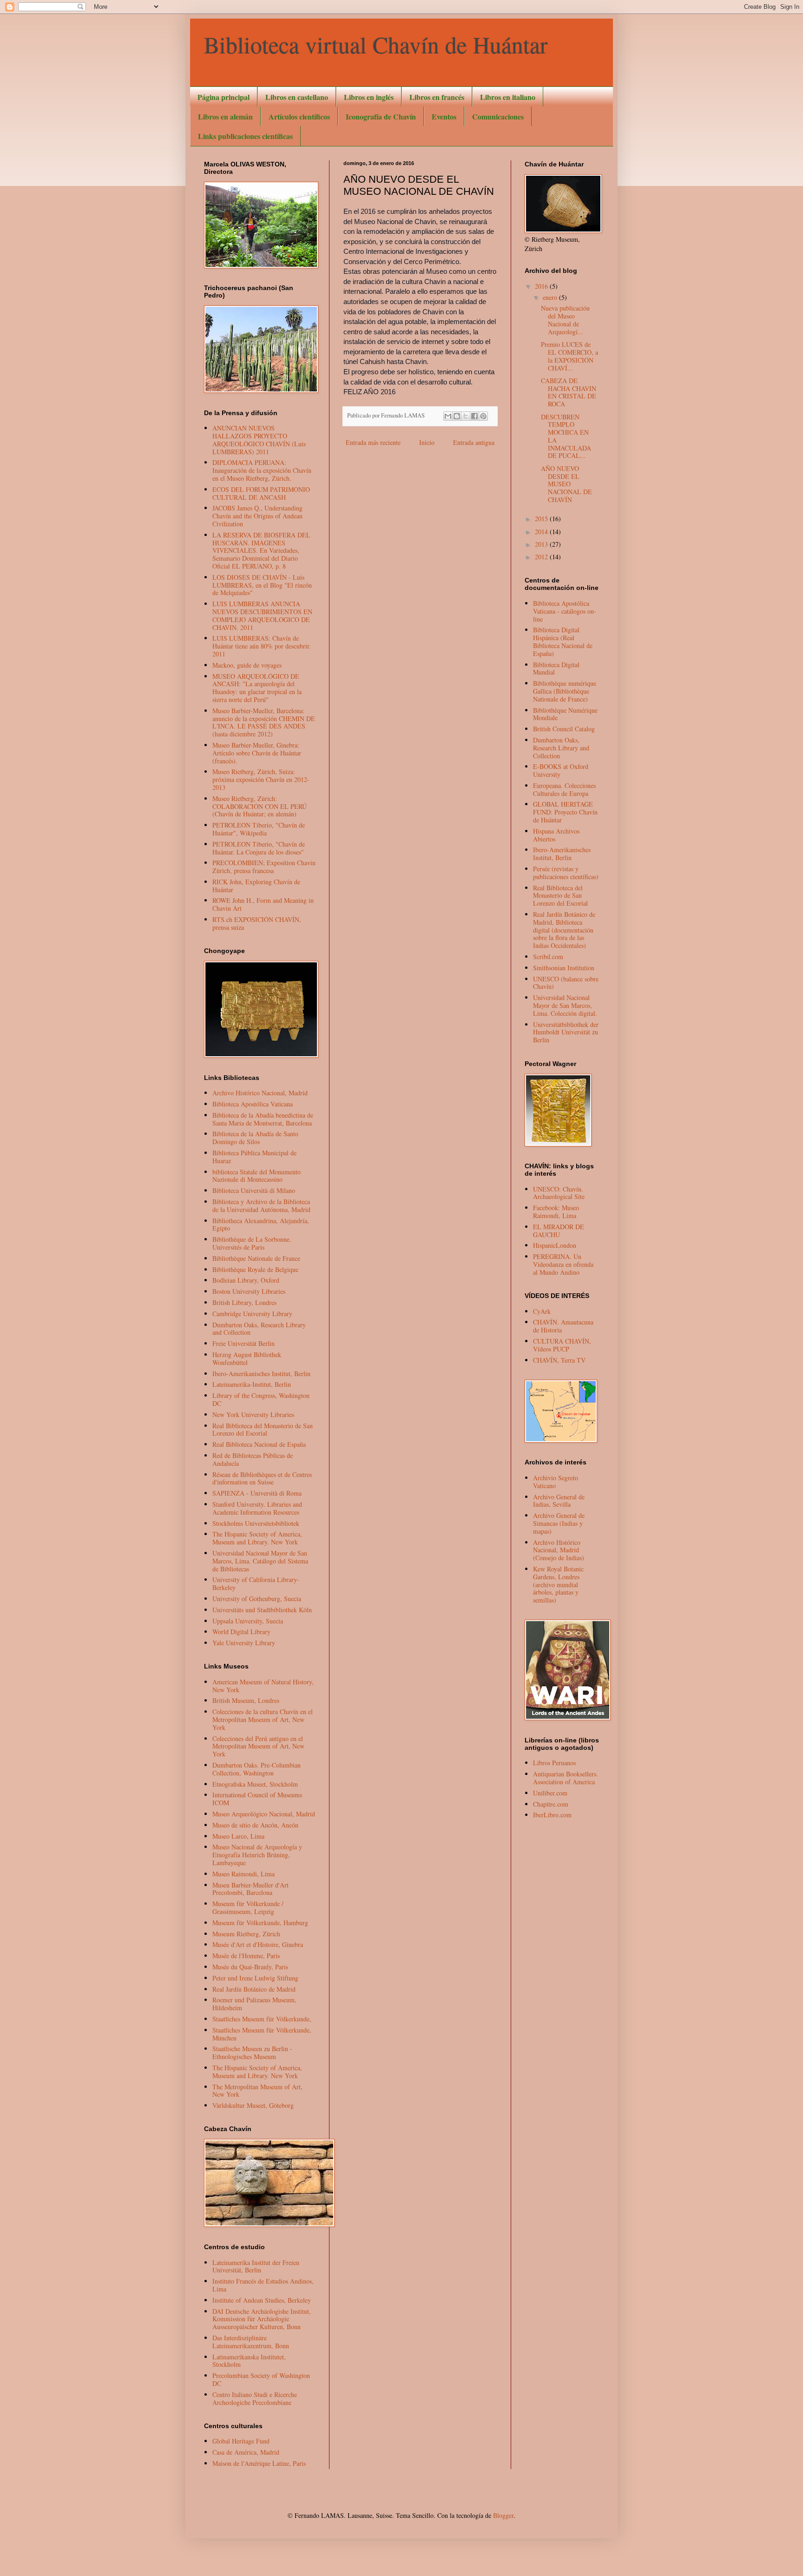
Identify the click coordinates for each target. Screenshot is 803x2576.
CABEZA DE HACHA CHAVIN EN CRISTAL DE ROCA (569, 392)
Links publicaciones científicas (245, 136)
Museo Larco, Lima (238, 1836)
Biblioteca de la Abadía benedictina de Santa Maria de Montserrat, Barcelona (263, 1119)
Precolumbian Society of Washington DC (261, 2379)
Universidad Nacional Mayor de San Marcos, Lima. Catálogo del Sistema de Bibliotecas (260, 1561)
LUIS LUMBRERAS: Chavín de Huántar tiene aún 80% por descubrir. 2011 (262, 646)
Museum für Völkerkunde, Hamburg (260, 1923)
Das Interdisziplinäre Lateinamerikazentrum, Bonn (251, 2342)
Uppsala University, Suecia (248, 1621)
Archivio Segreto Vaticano (556, 1482)
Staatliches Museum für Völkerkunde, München (262, 2034)
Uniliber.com (550, 1793)
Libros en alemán (225, 116)
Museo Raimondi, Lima (244, 1874)
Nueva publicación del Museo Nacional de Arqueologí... (565, 320)
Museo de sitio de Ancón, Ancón (255, 1825)
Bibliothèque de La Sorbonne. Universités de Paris (252, 1243)
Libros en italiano (508, 97)
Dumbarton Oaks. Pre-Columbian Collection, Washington (257, 1769)
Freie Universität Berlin (244, 1343)
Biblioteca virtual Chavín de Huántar (376, 44)
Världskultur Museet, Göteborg (253, 2105)
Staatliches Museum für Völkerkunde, (262, 2019)
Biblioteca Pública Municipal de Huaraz (254, 1157)
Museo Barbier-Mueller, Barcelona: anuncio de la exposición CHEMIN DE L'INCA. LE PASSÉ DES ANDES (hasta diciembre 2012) (264, 722)
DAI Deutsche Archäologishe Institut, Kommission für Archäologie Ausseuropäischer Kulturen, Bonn (262, 2319)
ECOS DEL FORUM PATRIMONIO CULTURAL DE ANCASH (261, 493)
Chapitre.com (551, 1804)
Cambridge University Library (252, 1314)
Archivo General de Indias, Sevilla (559, 1501)
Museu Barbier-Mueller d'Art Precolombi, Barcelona (250, 1889)
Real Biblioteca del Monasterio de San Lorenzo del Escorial (263, 1430)
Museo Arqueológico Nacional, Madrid (264, 1814)
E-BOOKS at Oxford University (561, 770)
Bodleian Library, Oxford (246, 1280)
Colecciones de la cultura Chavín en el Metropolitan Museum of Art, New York (263, 1719)
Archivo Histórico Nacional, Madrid (260, 1093)
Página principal (224, 97)
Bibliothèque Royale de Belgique (255, 1269)
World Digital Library (241, 1632)
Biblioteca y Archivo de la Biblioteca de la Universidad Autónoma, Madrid (261, 1205)
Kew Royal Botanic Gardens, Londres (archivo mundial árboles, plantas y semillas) (558, 1584)
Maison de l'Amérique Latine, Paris (259, 2463)
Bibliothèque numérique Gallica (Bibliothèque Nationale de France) (565, 691)
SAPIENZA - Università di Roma (257, 1493)
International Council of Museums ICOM (257, 1799)
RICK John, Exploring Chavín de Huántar (256, 886)
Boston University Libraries (249, 1291)
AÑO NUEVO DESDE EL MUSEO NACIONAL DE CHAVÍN (566, 484)
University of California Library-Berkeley (256, 1583)
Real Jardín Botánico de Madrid (254, 1989)
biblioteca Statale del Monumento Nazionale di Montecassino (257, 1176)
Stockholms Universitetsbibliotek (256, 1523)
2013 (542, 544)
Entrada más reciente (373, 442)
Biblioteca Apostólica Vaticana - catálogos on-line (565, 611)
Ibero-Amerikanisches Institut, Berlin (261, 1374)
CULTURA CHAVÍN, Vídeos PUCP (562, 1345)
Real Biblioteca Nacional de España (259, 1444)
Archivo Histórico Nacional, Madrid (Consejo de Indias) (559, 1550)
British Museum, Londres (246, 1700)
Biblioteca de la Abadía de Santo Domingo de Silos (255, 1138)
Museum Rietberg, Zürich (246, 1934)
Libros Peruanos (554, 1763)
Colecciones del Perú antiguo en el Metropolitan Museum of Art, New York (258, 1746)
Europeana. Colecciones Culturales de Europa (564, 789)
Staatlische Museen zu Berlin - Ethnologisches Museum (252, 2053)
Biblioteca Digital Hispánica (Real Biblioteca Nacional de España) (563, 641)
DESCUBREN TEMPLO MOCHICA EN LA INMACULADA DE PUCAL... (566, 436)
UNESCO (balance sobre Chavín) (566, 983)
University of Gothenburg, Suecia (257, 1599)
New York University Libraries (253, 1414)
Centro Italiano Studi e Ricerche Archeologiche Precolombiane (255, 2398)
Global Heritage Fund (241, 2441)
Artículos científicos (299, 116)
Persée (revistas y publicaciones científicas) (566, 873)
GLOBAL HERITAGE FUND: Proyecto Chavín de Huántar (565, 812)
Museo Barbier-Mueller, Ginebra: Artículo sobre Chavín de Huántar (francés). (257, 753)
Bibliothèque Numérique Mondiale (565, 714)
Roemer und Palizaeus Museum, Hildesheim (254, 2004)
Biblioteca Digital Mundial (556, 669)
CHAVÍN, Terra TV (559, 1360)
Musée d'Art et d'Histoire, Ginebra (258, 1944)
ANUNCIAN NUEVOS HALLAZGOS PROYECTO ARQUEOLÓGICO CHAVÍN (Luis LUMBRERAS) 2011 (259, 440)
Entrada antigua (474, 442)
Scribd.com (548, 957)
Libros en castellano (297, 97)
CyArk (542, 1311)
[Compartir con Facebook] (474, 416)
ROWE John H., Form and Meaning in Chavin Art (263, 904)
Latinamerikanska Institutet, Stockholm (249, 2361)
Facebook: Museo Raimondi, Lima (556, 1212)
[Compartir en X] (466, 416)
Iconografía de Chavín (381, 116)
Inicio (427, 442)
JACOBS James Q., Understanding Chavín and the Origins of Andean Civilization (257, 516)
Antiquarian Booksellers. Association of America (566, 1778)
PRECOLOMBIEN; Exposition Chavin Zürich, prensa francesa (264, 867)
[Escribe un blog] (457, 416)
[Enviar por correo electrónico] (448, 416)
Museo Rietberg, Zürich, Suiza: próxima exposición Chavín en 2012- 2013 (261, 779)
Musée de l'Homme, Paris (246, 1956)
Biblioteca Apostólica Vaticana (253, 1104)
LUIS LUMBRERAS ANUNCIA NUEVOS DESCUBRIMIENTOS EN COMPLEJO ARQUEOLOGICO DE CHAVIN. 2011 (262, 615)
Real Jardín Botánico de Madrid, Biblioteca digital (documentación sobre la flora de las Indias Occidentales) (564, 930)
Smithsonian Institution (564, 968)
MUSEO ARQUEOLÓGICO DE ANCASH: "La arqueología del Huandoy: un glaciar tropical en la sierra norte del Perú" (257, 688)
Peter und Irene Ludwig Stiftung (255, 1978)
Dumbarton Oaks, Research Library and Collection (259, 1329)
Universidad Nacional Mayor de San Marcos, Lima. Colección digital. (565, 1005)
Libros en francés (437, 97)
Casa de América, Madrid (246, 2452)
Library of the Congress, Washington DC (261, 1399)
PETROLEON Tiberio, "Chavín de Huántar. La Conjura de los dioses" (259, 848)
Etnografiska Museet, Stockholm (255, 1784)
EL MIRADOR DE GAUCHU (559, 1231)
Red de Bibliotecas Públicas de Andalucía (253, 1459)
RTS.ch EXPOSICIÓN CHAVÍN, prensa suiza (257, 923)
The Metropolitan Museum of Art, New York (257, 2091)
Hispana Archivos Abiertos (556, 835)
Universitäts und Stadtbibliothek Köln (262, 1610)
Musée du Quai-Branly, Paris (250, 1967)
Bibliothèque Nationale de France (256, 1258)
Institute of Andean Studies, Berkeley (262, 2300)
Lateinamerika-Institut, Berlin (252, 1384)
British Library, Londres (244, 1302)
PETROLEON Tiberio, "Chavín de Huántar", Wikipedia (259, 829)
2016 (542, 286)
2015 (542, 519)
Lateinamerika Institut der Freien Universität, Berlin (256, 2266)
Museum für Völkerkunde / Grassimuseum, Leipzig (248, 1907)
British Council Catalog (564, 729)
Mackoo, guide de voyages (247, 665)
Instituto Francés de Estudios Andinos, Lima (263, 2285)
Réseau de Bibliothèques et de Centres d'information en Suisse (262, 1478)
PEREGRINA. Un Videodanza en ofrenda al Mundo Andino (563, 1264)
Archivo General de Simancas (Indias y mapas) (559, 1523)
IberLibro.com (552, 1815)
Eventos (444, 116)
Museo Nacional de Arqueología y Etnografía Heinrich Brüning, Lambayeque (257, 1855)
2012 (542, 557)
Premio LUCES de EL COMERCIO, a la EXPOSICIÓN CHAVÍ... (569, 356)
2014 (542, 532)
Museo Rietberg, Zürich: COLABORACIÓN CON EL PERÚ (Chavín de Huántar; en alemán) (260, 806)
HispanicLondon (555, 1245)
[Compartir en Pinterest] (483, 416)
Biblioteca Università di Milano (254, 1190)
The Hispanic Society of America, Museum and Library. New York (257, 1538)
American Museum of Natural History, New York (263, 1686)
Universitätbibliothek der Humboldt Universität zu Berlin (566, 1032)
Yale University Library (244, 1643)
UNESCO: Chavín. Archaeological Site (559, 1193)
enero (551, 297)
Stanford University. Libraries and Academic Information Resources (257, 1508)
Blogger (503, 2515)
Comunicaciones (498, 116)
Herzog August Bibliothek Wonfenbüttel (247, 1358)
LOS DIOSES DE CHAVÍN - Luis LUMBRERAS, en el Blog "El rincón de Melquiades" (262, 585)
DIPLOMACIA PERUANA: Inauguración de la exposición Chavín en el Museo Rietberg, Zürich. (262, 470)
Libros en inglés (369, 97)
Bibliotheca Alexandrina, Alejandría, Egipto (261, 1225)
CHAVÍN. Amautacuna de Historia (563, 1326)
